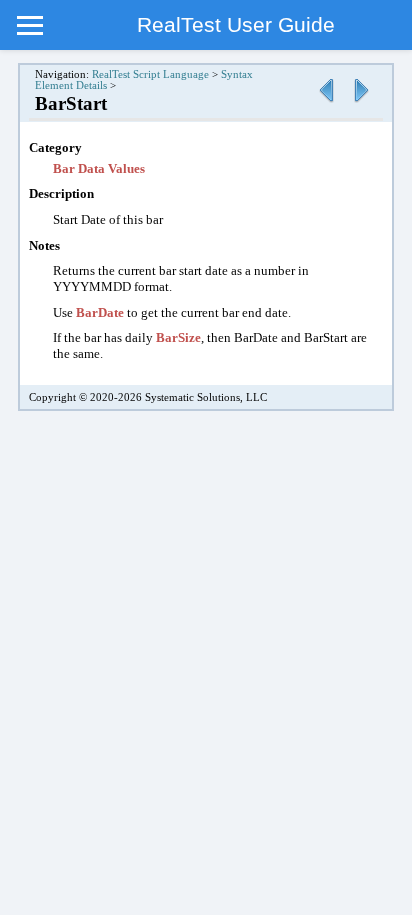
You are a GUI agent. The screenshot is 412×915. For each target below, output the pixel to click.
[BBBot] (361, 103)
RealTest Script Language (150, 74)
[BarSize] (326, 103)
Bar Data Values (99, 168)
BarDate (101, 312)
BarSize (178, 337)
